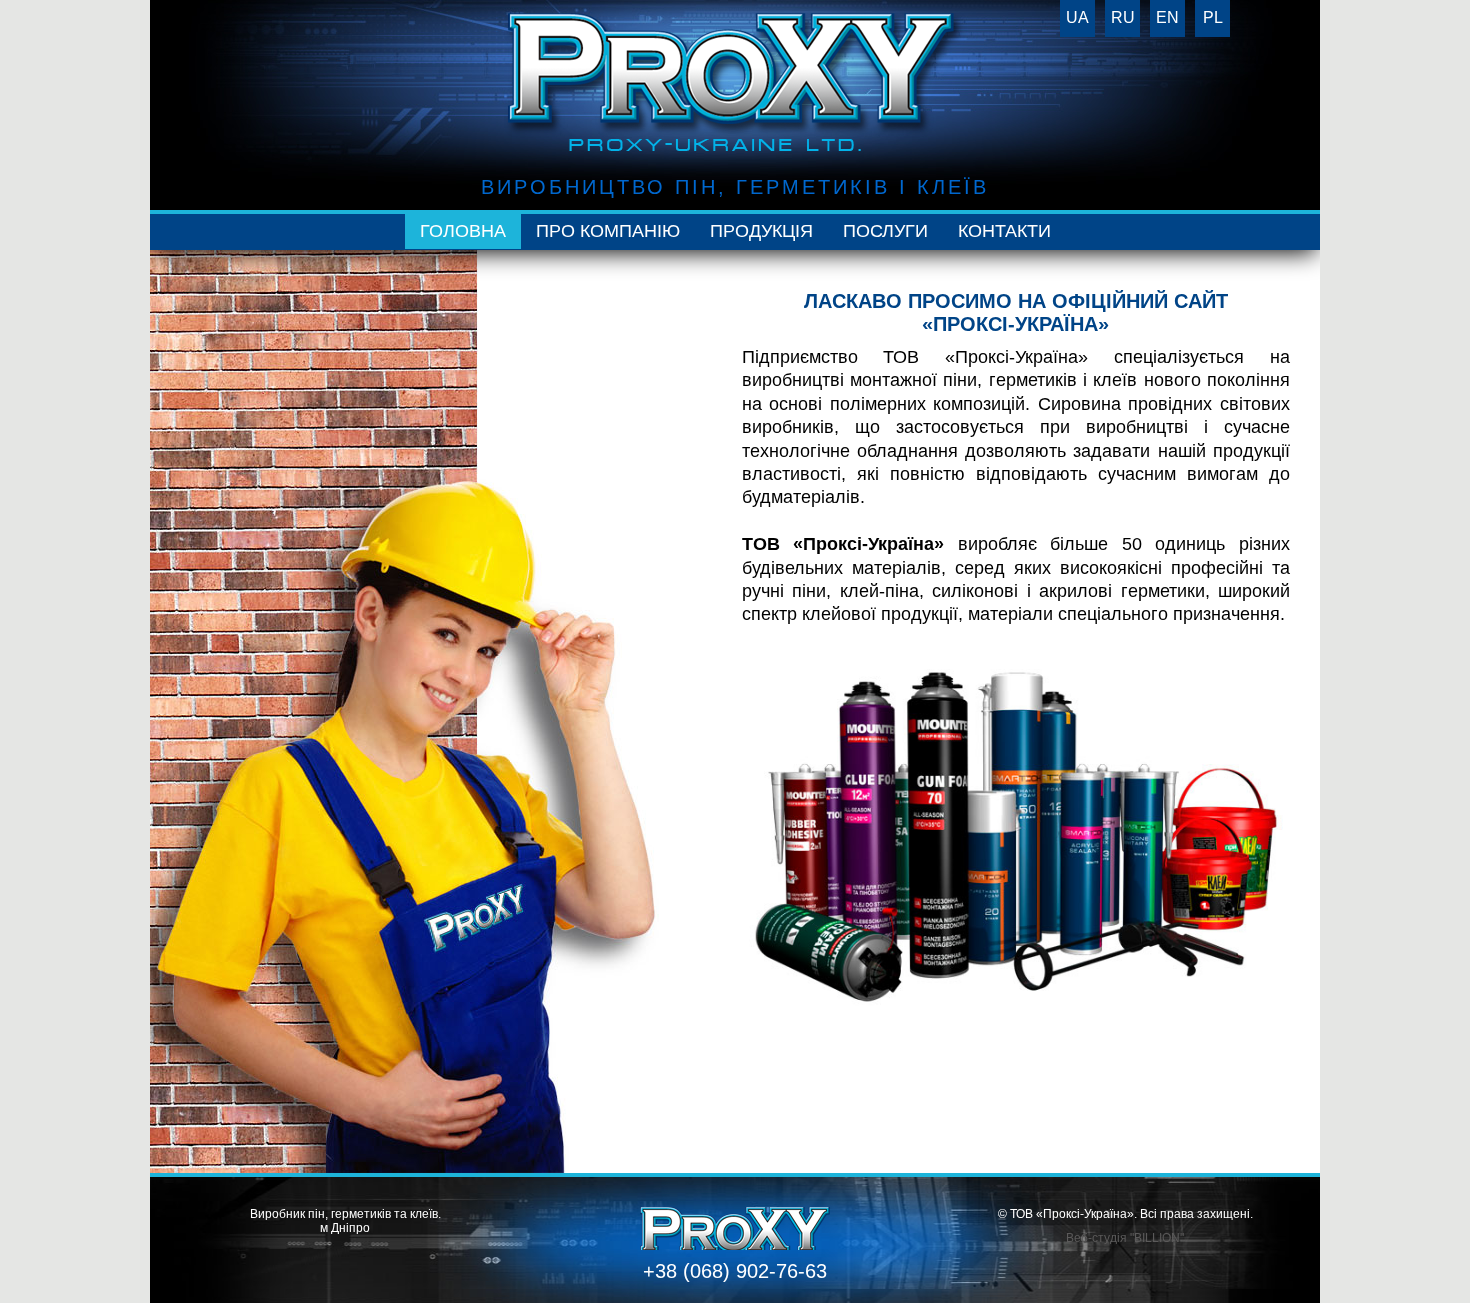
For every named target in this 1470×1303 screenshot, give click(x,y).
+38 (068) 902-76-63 (735, 1271)
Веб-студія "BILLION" (1125, 1238)
